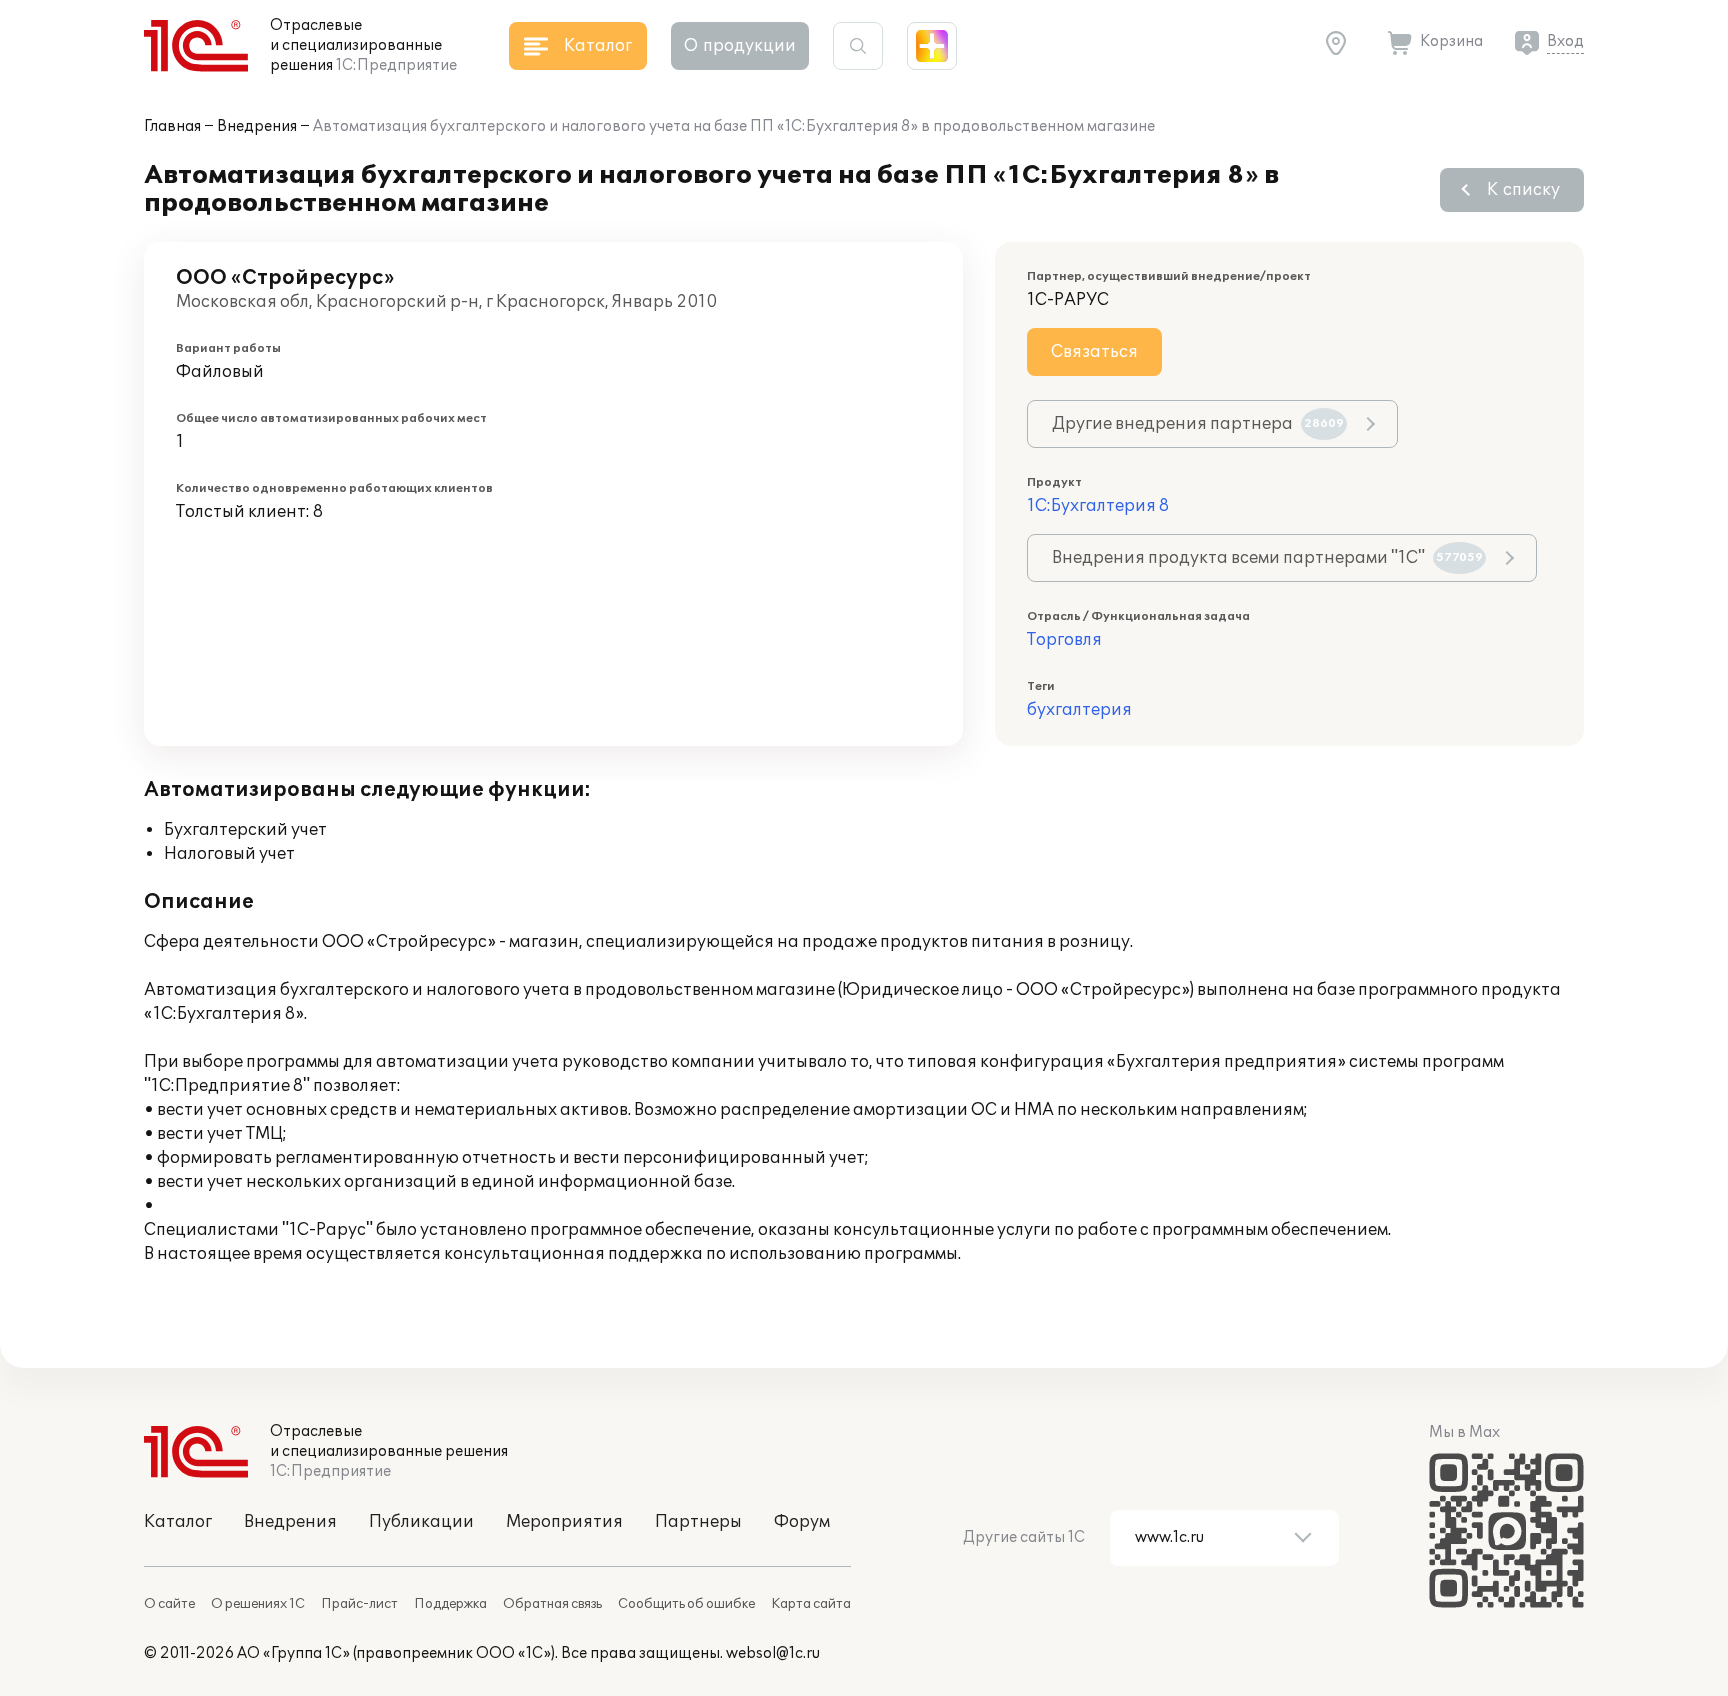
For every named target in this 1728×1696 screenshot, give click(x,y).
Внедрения (257, 126)
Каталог (178, 1522)
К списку (1523, 190)
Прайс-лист (359, 1604)
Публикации (421, 1522)
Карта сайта (811, 1604)
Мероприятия (564, 1522)
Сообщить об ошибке (686, 1604)
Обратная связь (552, 1604)
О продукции (740, 46)
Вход (1565, 41)
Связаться (1094, 352)
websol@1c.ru (773, 1653)
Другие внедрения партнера (1198, 424)
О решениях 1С (258, 1604)
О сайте (169, 1604)
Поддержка (450, 1604)
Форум (802, 1522)
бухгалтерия (1079, 710)
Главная (172, 126)
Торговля (1064, 640)
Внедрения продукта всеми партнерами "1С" (1267, 558)
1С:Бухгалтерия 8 (1098, 506)
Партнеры (698, 1522)
